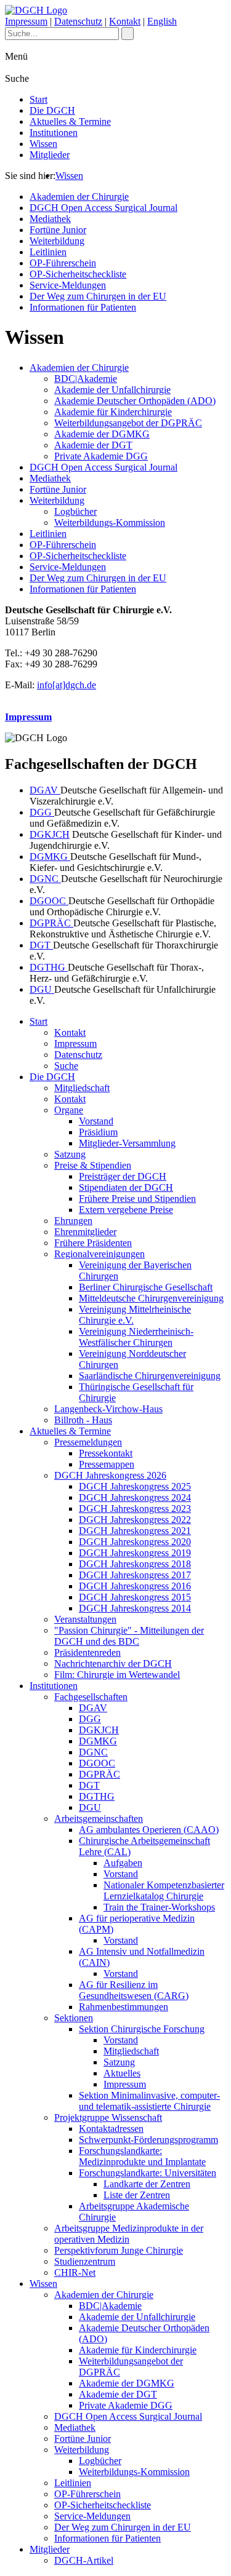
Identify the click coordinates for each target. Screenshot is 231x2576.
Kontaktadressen (111, 2129)
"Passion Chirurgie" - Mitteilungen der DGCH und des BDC (129, 1636)
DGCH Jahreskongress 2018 (135, 1564)
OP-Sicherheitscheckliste (78, 274)
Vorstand (96, 1121)
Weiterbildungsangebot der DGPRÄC (128, 423)
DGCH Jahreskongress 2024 (135, 1497)
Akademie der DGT (93, 445)
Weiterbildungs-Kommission (110, 523)
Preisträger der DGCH (123, 1176)
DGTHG (49, 967)
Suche (66, 1066)
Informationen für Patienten (83, 307)
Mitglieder (50, 155)
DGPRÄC (51, 923)
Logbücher (75, 511)
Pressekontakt (106, 1453)
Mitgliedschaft (82, 1088)
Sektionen (74, 2018)
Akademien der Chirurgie (79, 197)
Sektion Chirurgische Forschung (142, 2029)
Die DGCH (52, 110)
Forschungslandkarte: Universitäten (148, 2173)
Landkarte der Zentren (147, 2184)
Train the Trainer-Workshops (159, 1907)
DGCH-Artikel (84, 2560)
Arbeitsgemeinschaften (99, 1819)
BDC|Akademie (86, 379)
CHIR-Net (75, 2272)
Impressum (26, 21)
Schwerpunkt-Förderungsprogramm (148, 2140)
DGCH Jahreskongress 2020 (135, 1542)
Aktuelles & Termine (70, 121)
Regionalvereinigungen (99, 1254)
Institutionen (54, 133)
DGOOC (49, 901)
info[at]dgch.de (67, 685)
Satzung (70, 1154)
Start (38, 99)
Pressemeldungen (88, 1442)
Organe (69, 1110)
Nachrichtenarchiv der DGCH (113, 1664)
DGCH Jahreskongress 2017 (135, 1575)
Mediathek (50, 219)
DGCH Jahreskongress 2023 (135, 1509)
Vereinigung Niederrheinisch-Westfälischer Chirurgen (136, 1337)
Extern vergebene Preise (126, 1210)
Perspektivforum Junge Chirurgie (119, 2250)
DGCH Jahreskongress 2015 (135, 1597)
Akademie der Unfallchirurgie (112, 390)
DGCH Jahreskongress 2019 (135, 1553)
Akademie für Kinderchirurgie (113, 412)
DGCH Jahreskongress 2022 (135, 1520)
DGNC (45, 879)
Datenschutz (78, 21)
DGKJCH (50, 834)
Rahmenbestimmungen (124, 2007)
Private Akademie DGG (101, 456)
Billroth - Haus (83, 1420)
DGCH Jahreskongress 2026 (110, 1475)
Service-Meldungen (68, 285)
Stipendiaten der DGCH (126, 1187)
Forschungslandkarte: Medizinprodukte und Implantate (142, 2156)
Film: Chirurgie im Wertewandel (117, 1675)
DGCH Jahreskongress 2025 (135, 1486)
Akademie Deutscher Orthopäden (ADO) (135, 401)
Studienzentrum (85, 2261)
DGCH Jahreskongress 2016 (135, 1586)
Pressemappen (107, 1464)
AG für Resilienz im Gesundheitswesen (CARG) (134, 1990)
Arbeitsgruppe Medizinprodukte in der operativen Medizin (129, 2234)
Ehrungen (73, 1221)
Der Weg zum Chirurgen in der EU (98, 296)
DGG (42, 812)
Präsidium (98, 1132)
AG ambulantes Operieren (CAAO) (149, 1830)
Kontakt (125, 21)
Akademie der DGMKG (102, 434)
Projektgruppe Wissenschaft (108, 2117)
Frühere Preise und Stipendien (137, 1199)
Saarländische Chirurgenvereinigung (150, 1376)
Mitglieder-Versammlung (127, 1143)
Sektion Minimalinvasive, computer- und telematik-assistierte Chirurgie (149, 2101)
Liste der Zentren (137, 2195)
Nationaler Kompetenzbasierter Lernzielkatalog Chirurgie (164, 1890)
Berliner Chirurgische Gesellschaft (146, 1287)
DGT (41, 945)
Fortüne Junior (58, 230)
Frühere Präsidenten (93, 1243)
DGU (42, 989)
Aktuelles (122, 2073)
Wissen (43, 144)
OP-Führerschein (63, 263)
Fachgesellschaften (91, 1697)
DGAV (45, 790)
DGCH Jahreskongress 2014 (135, 1608)
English (162, 21)
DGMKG (50, 857)
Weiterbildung (57, 241)
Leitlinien (48, 252)
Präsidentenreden (87, 1652)
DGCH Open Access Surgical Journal (103, 208)
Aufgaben (123, 1863)
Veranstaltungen (85, 1619)
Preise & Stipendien (93, 1165)
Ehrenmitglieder (85, 1232)
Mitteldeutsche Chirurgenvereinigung (151, 1298)
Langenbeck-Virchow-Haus (108, 1409)
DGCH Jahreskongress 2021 (135, 1531)
